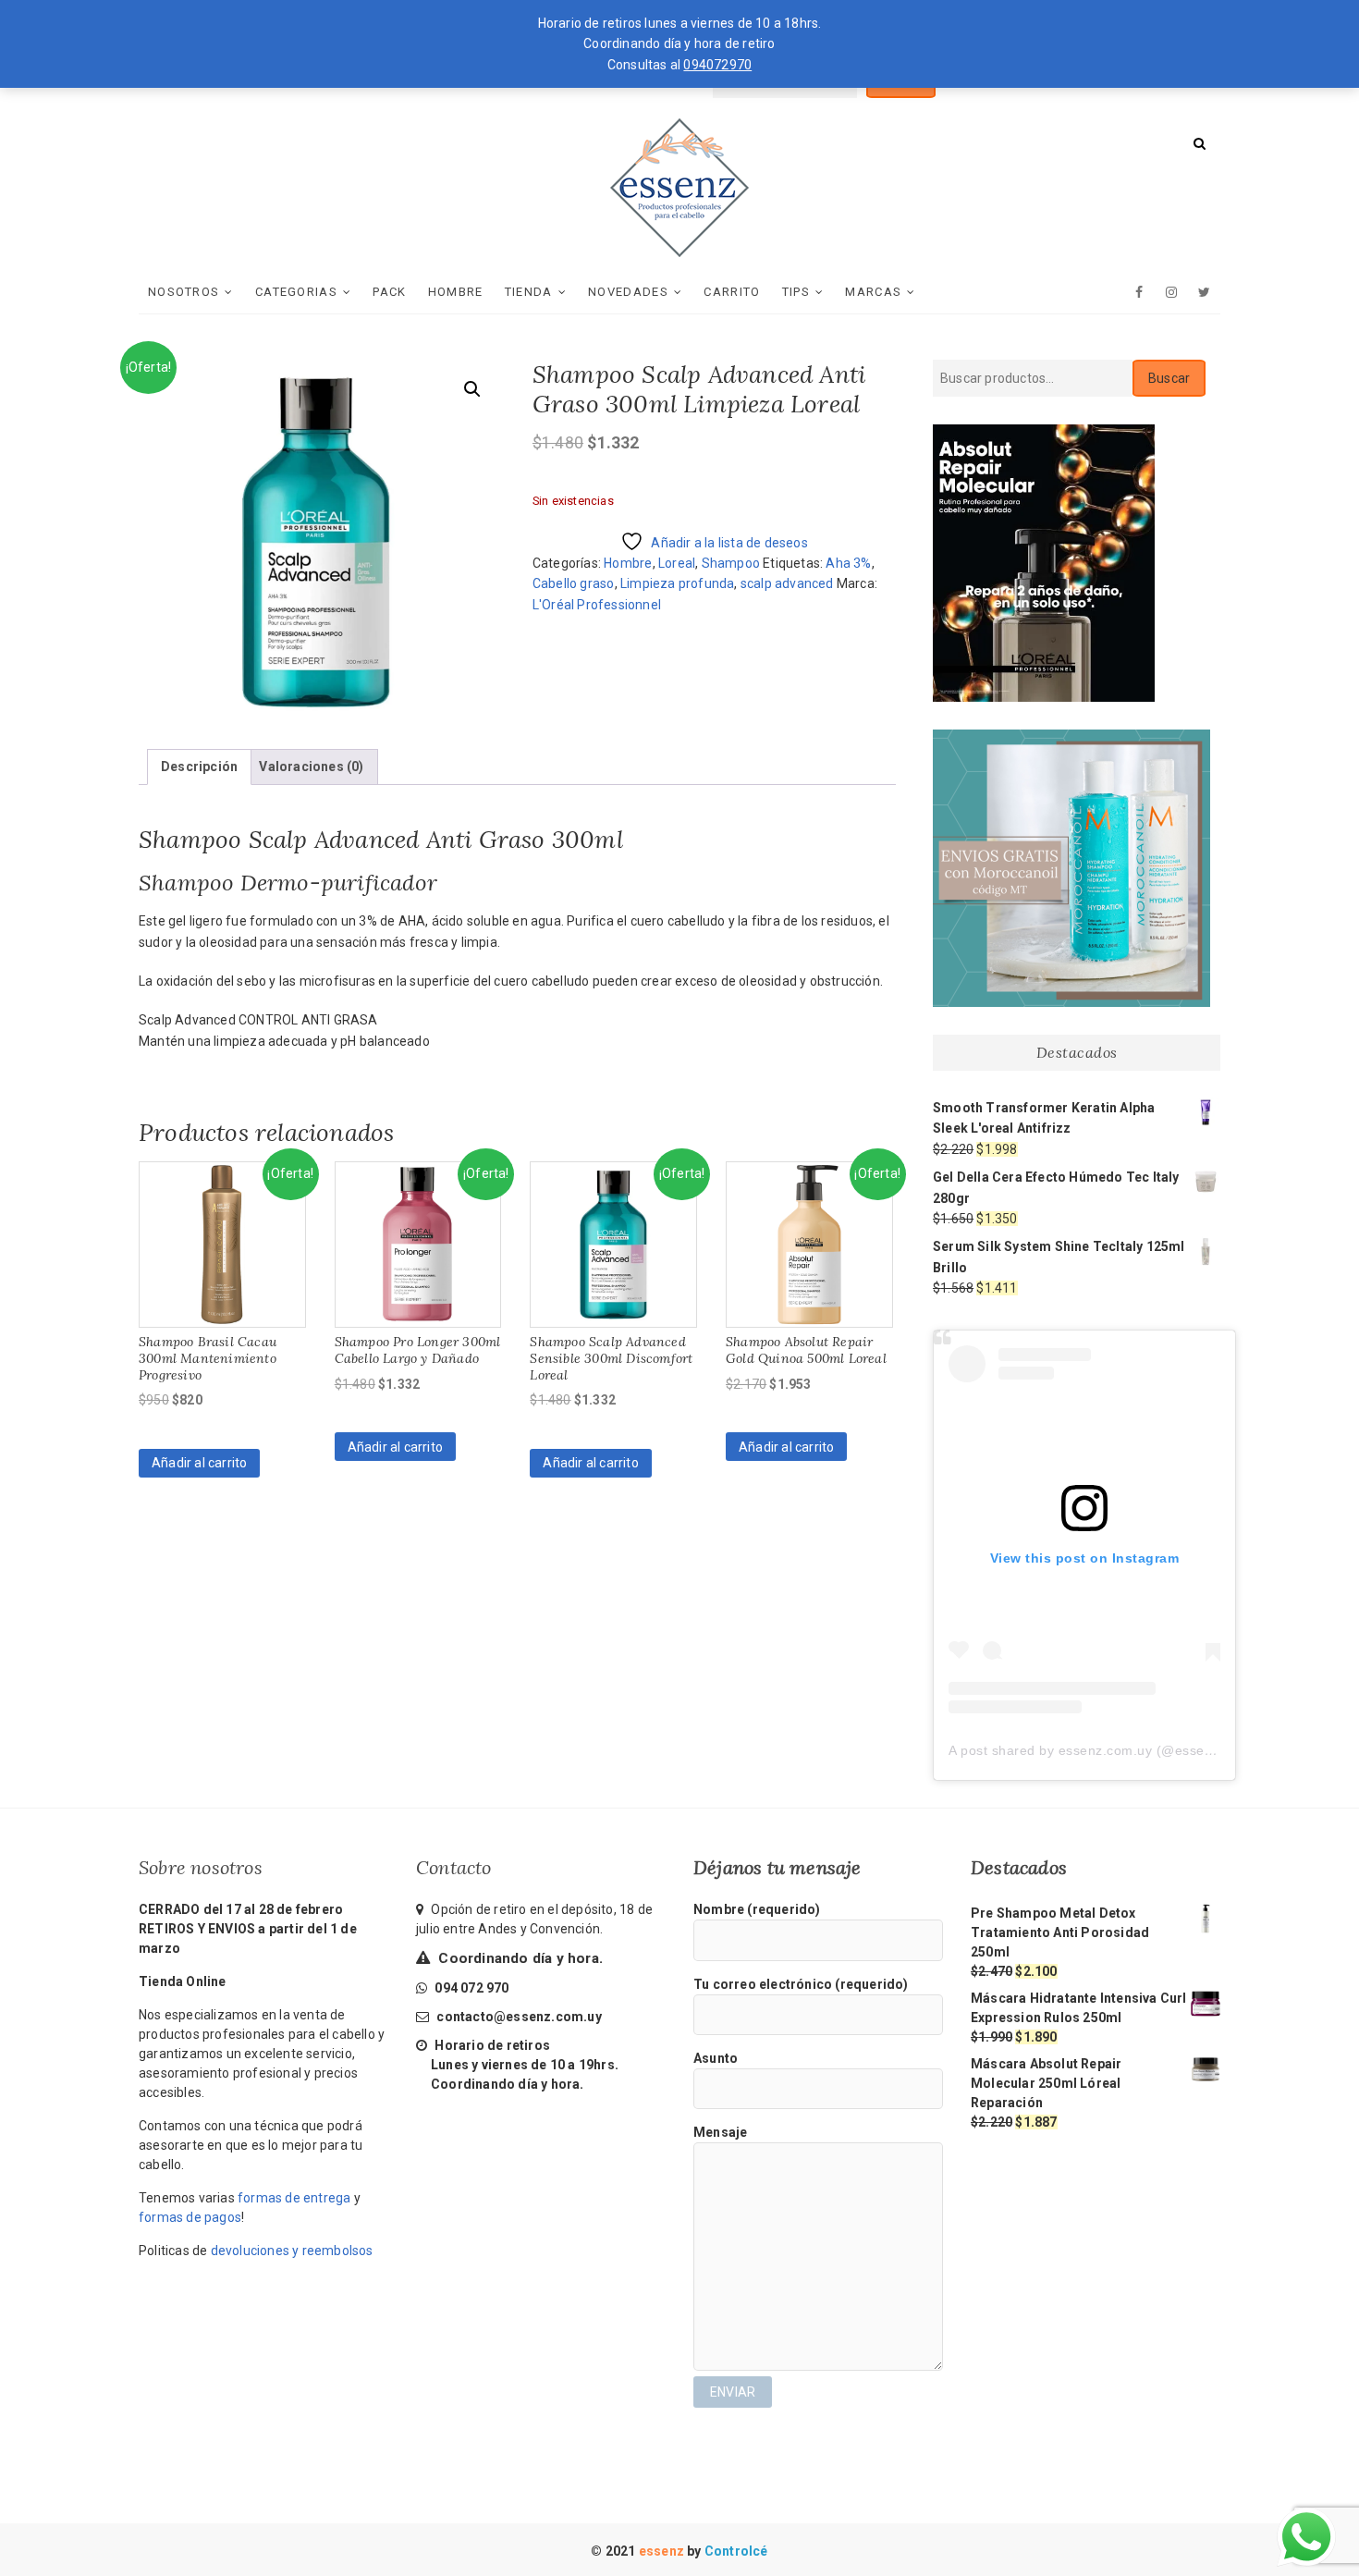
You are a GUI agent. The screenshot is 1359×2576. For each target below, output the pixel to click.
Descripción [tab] (199, 767)
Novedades (628, 292)
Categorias (296, 292)
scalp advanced (787, 583)
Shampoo (731, 563)
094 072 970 (470, 1988)
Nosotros (184, 292)
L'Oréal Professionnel (597, 605)
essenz (663, 2551)
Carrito (732, 292)
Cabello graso (574, 583)
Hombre (456, 292)
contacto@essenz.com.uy (519, 2017)
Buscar (1169, 378)
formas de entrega (294, 2198)
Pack (389, 292)
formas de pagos (190, 2217)
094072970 (717, 65)
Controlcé (736, 2551)
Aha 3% (848, 563)
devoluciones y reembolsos (292, 2251)
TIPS (796, 292)
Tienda (529, 292)
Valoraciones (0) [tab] (311, 767)
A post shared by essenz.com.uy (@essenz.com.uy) (1111, 1750)
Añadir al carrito (199, 1463)
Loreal (677, 563)
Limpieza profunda (677, 583)
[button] (472, 389)
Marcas (873, 292)
